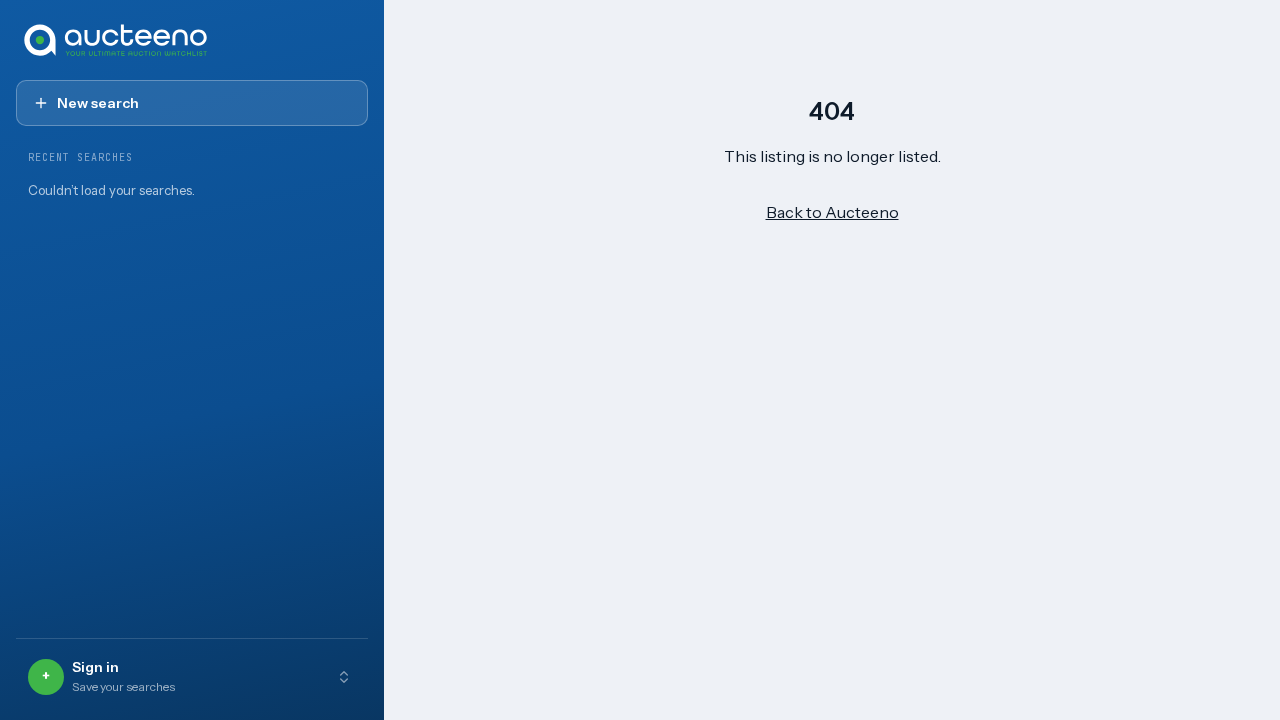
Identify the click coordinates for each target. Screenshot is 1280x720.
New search (98, 103)
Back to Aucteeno (832, 212)
